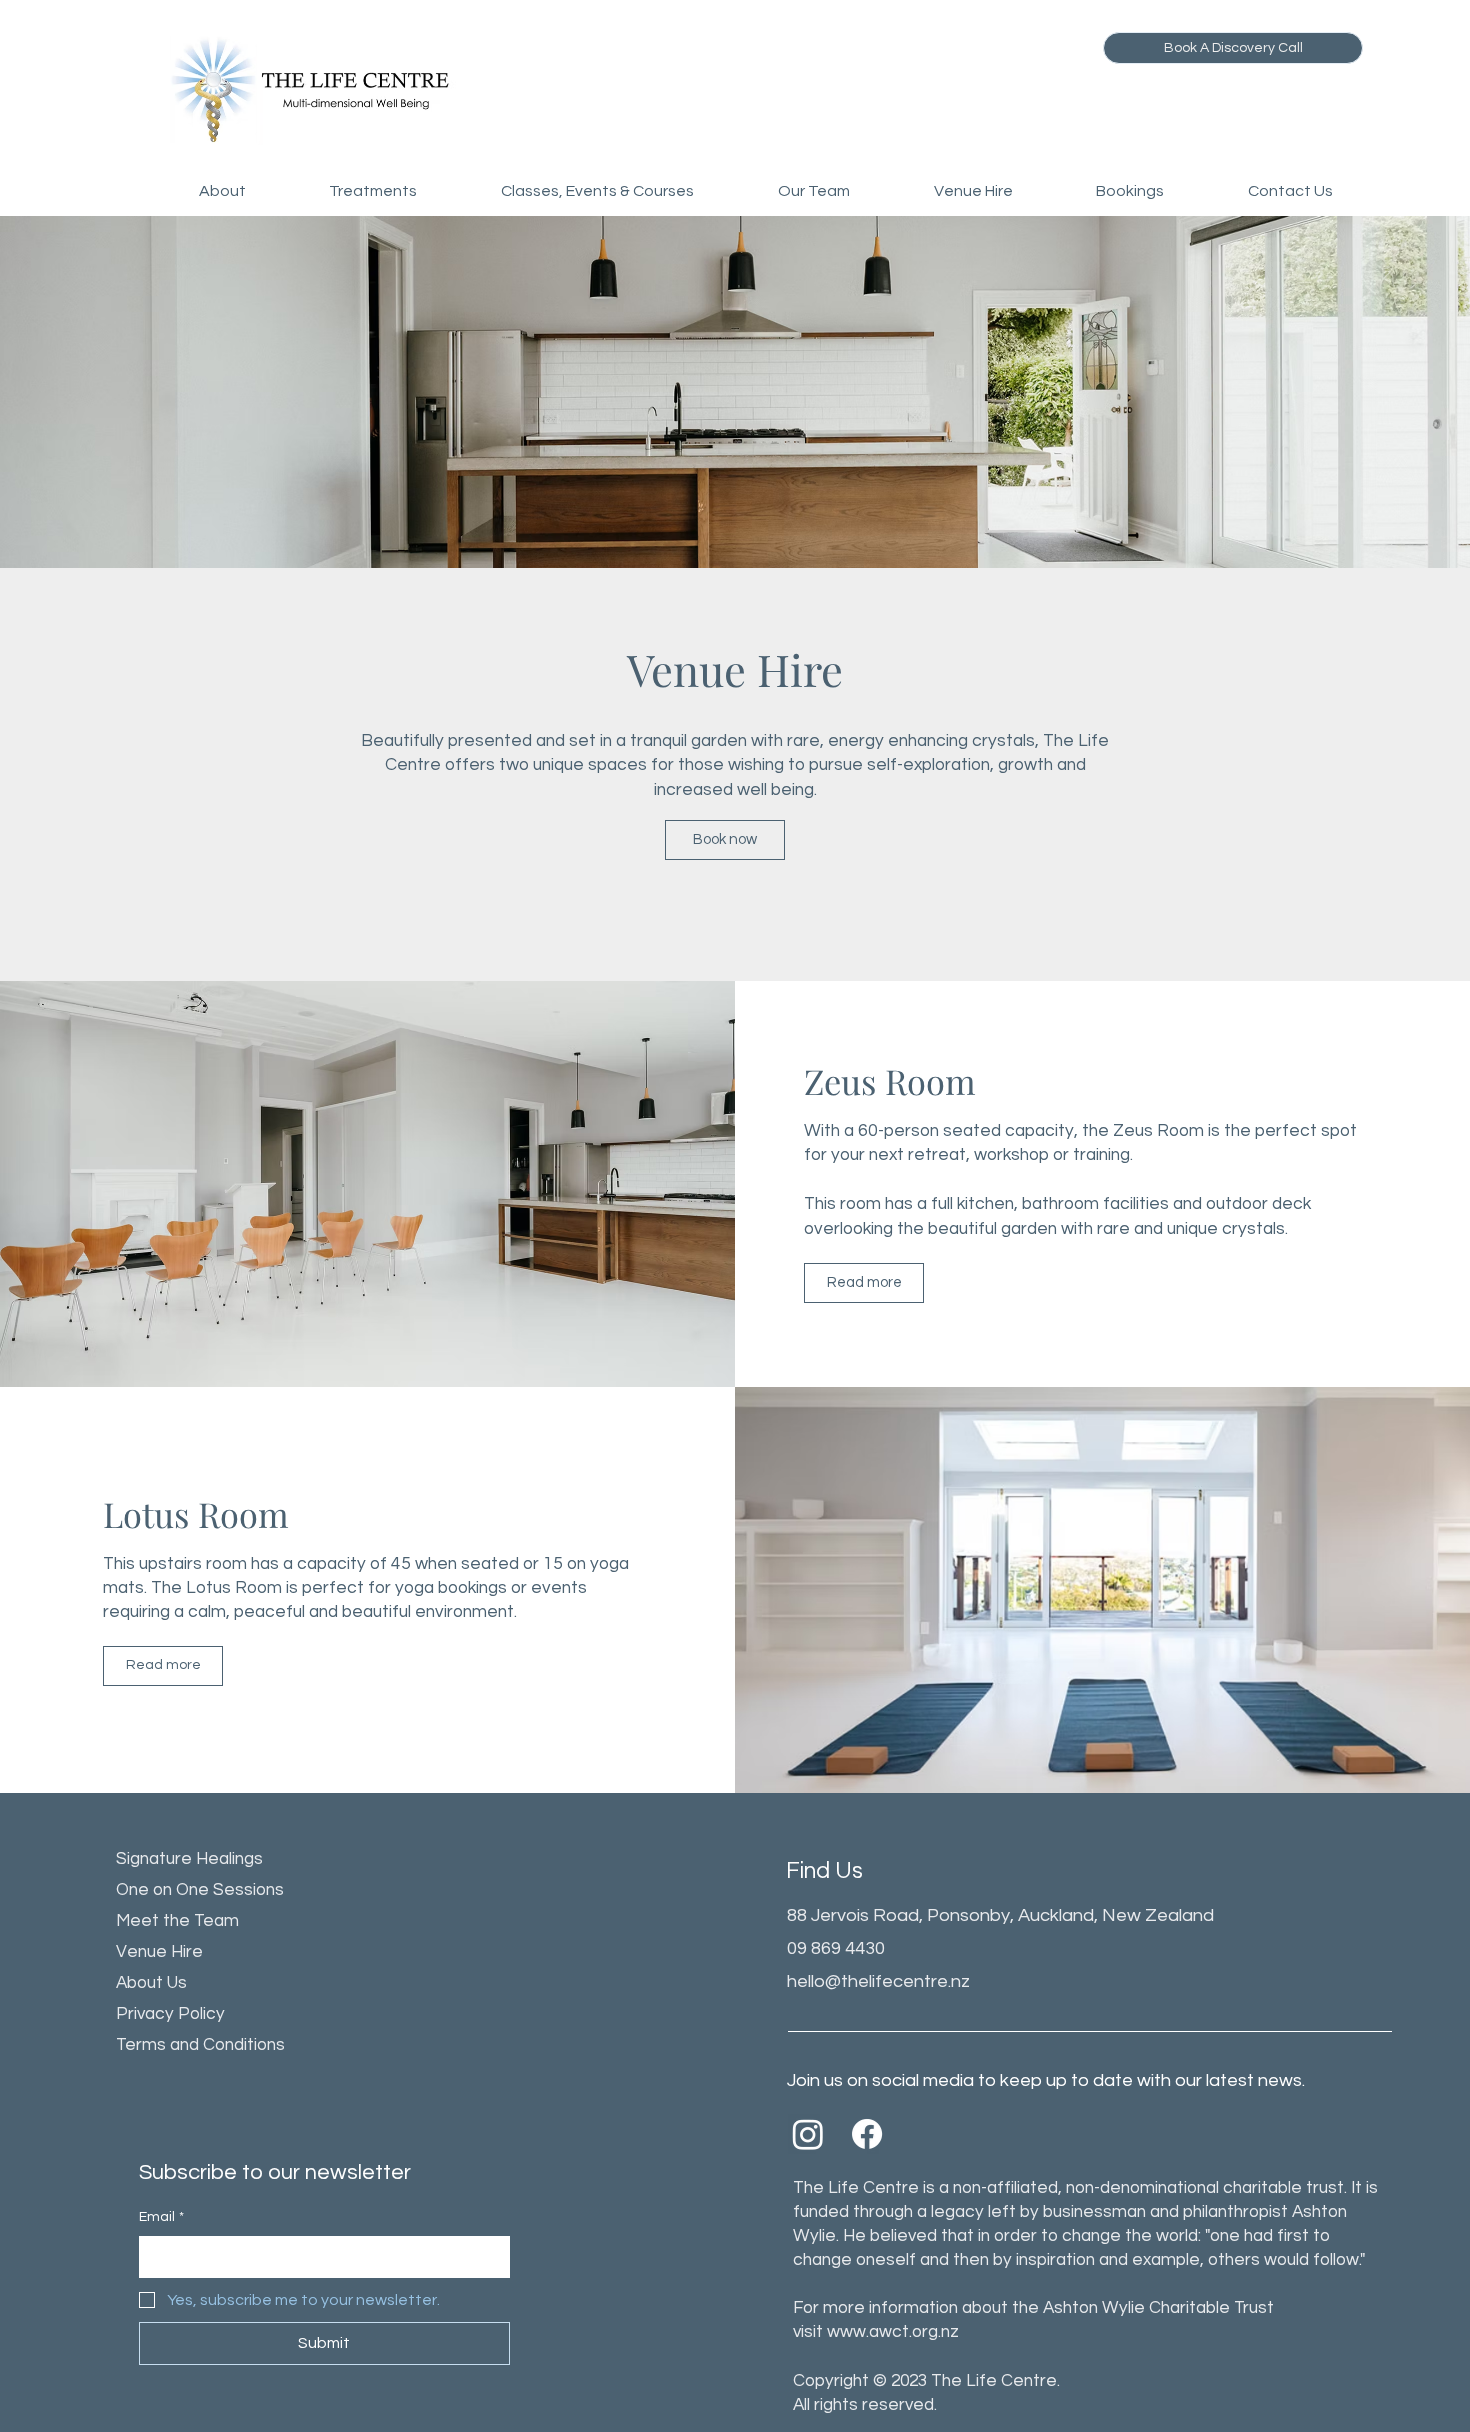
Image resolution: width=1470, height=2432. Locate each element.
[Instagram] (808, 2134)
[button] (222, 191)
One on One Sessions (200, 1890)
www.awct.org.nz (893, 2332)
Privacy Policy (170, 2014)
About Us (151, 1983)
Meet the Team (177, 1921)
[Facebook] (867, 2134)
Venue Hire (159, 1952)
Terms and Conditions (200, 2045)
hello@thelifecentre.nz (878, 1981)
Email (161, 2217)
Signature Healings (189, 1859)
